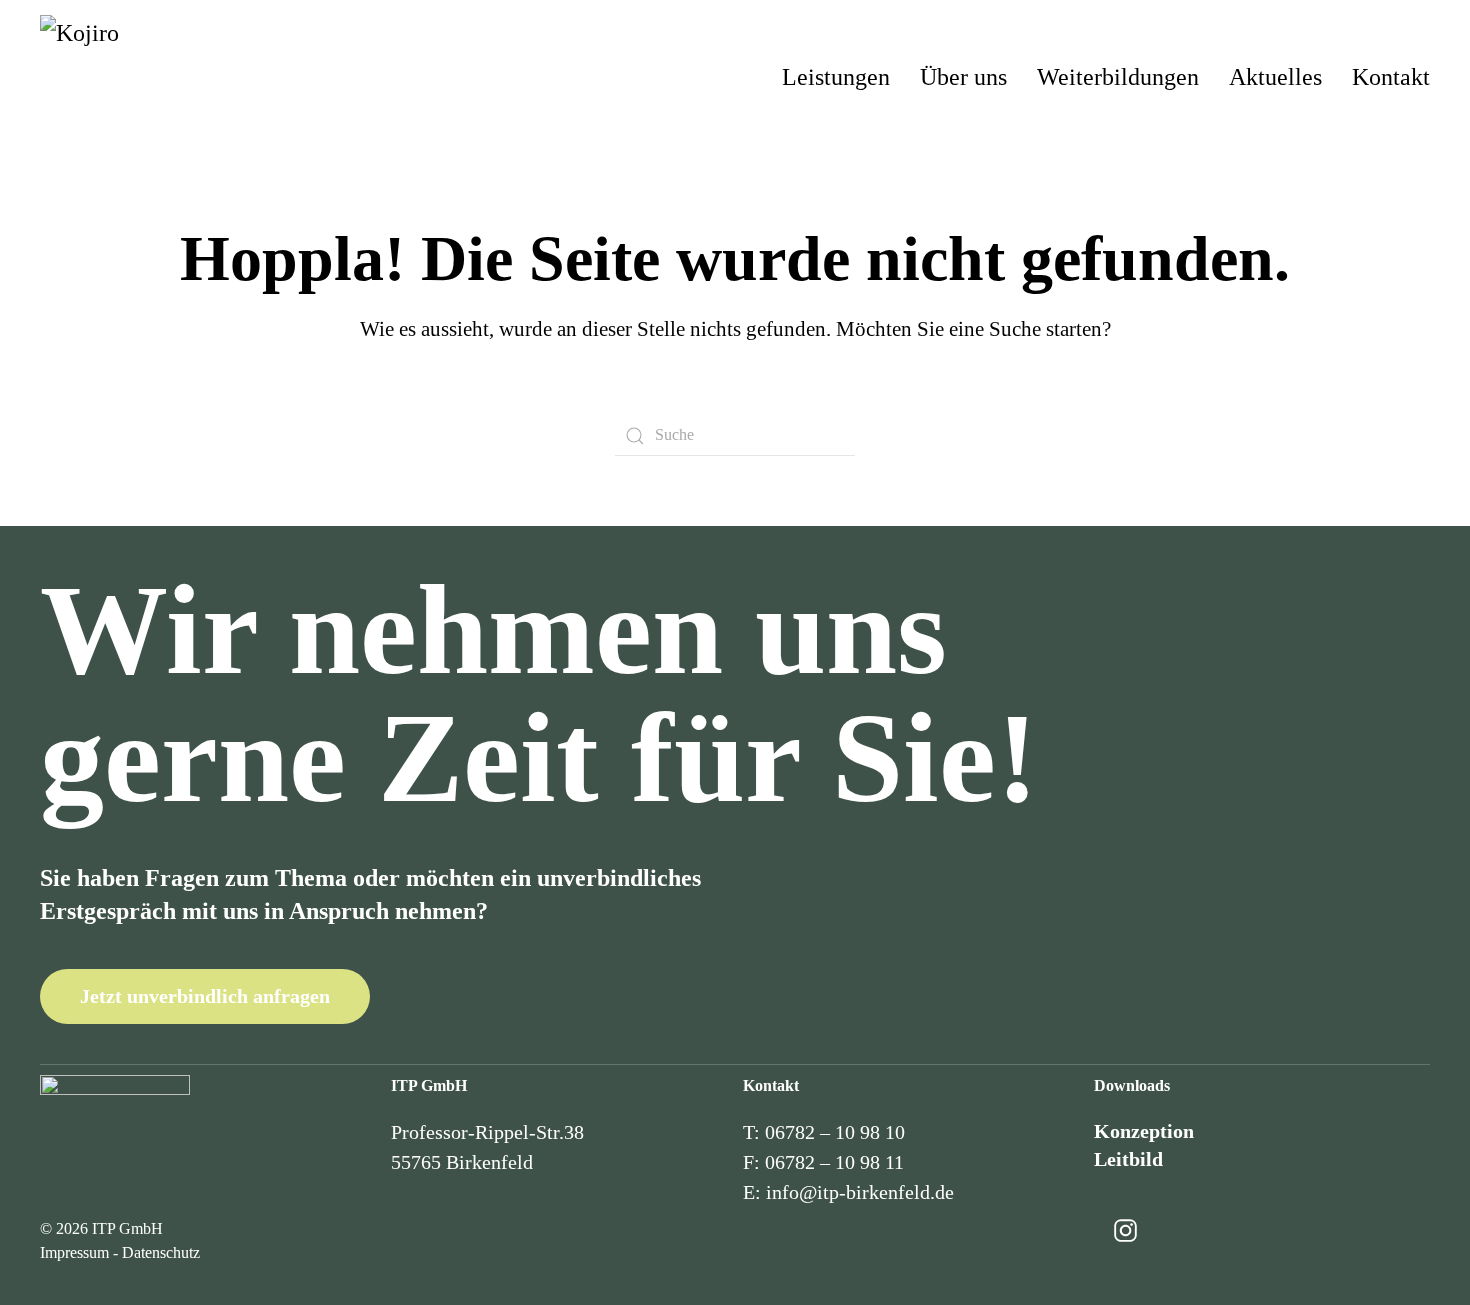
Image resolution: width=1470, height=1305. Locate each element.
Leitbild (1128, 1159)
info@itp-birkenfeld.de (860, 1192)
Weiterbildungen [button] (1118, 77)
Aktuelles (1275, 77)
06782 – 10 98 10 (835, 1132)
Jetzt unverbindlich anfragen (205, 996)
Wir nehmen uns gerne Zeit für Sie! (539, 694)
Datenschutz (161, 1252)
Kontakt (1391, 77)
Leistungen (836, 77)
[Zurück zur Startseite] (140, 77)
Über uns (963, 77)
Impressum (74, 1252)
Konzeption (1144, 1131)
